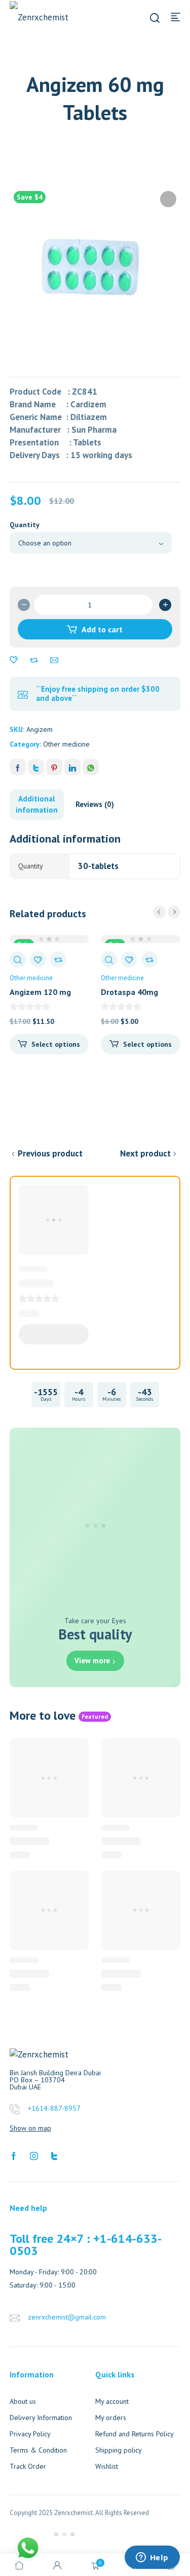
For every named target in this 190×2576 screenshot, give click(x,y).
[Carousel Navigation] (167, 912)
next (174, 912)
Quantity (25, 525)
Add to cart (102, 629)
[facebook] (14, 2155)
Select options (56, 1044)
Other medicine (66, 744)
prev (159, 912)
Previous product (50, 1153)
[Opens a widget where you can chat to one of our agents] (152, 2558)
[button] (168, 199)
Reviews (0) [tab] (95, 804)
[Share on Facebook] (18, 767)
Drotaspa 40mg (129, 992)
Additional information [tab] (37, 804)
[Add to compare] (34, 660)
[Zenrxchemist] (45, 17)
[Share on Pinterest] (54, 767)
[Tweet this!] (36, 767)
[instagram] (34, 2155)
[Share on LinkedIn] (72, 767)
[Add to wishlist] (14, 660)
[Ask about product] (54, 660)
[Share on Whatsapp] (91, 767)
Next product (145, 1153)
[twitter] (54, 2155)
